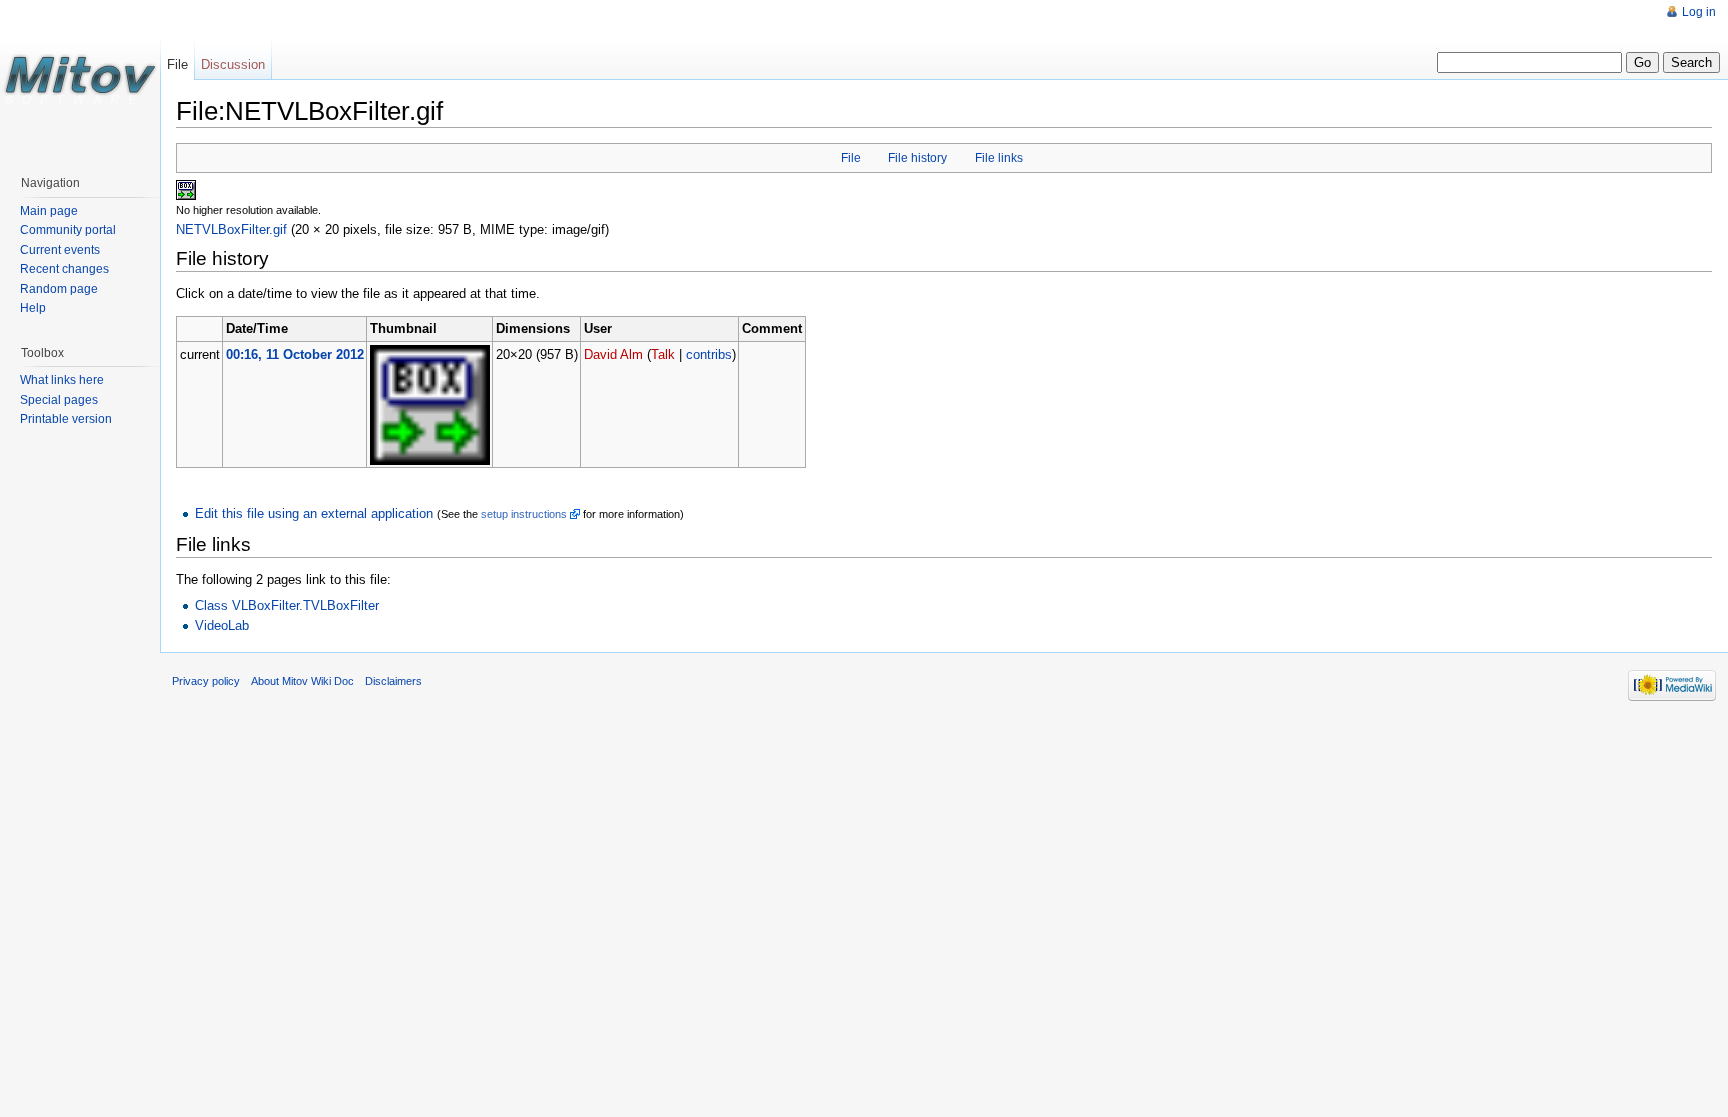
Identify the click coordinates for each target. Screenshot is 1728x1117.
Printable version (66, 419)
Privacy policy (206, 681)
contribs (709, 354)
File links (999, 158)
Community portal (68, 230)
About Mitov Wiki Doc (302, 681)
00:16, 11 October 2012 (295, 354)
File (851, 158)
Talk (663, 354)
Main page (49, 211)
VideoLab (222, 625)
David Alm (613, 354)
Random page (59, 289)
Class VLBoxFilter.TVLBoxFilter (287, 605)
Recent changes (64, 269)
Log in (1699, 12)
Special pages (59, 400)
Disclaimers (393, 681)
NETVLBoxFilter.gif (231, 229)
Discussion (233, 64)
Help (33, 308)
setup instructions (524, 514)
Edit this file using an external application (314, 513)
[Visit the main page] (80, 80)
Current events (60, 250)
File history (917, 158)
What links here (62, 380)
